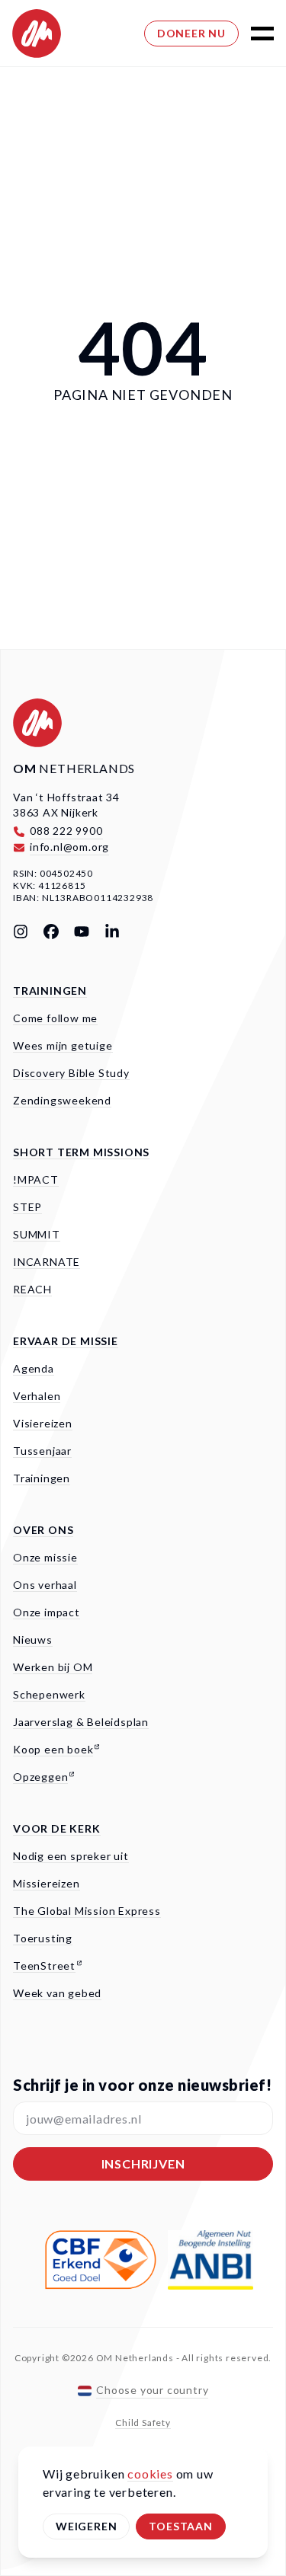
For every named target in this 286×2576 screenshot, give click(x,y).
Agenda (34, 1368)
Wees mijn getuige (63, 1045)
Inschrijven (143, 2164)
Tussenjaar (42, 1451)
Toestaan (180, 2526)
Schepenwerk (49, 1694)
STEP (27, 1207)
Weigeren (86, 2526)
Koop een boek (53, 1749)
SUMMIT (37, 1234)
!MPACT (36, 1179)
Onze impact (47, 1612)
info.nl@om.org (69, 847)
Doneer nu (191, 33)
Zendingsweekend (62, 1100)
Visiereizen (43, 1423)
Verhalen (37, 1396)
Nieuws (33, 1640)
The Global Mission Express (87, 1911)
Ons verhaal (45, 1585)
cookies (150, 2474)
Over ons (43, 1530)
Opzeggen (40, 1777)
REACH (32, 1289)
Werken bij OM (53, 1667)
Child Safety (143, 2423)
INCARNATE (47, 1262)
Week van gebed (57, 1993)
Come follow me (55, 1018)
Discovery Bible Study (71, 1073)
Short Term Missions (81, 1152)
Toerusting (43, 1938)
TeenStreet (44, 1966)
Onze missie (45, 1557)
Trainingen (50, 991)
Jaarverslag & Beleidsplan (81, 1722)
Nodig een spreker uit (71, 1856)
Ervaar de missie (66, 1341)
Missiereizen (47, 1883)
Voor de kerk (57, 1828)
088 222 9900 (66, 831)
